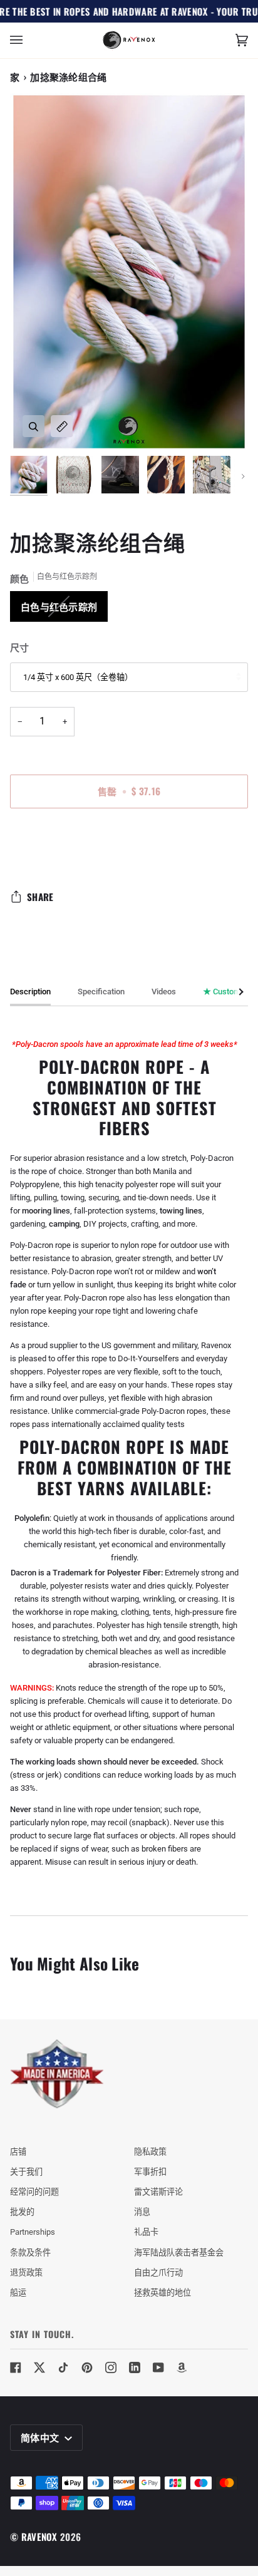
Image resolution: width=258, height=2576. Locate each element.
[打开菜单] (29, 40)
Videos (164, 992)
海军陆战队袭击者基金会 (179, 2253)
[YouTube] (158, 2367)
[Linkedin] (135, 2367)
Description (30, 992)
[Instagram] (111, 2367)
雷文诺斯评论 (158, 2192)
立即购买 (129, 843)
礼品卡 (146, 2232)
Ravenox (39, 2537)
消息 (142, 2212)
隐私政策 (150, 2152)
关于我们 (26, 2172)
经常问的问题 (34, 2192)
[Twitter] (39, 2367)
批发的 (22, 2212)
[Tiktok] (63, 2367)
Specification (101, 992)
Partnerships (33, 2232)
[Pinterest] (87, 2367)
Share (40, 897)
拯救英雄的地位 (163, 2293)
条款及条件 (30, 2253)
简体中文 (41, 2437)
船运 (18, 2293)
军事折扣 (150, 2172)
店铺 (18, 2152)
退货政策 (26, 2273)
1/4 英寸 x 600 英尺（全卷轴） (78, 677)
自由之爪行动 (158, 2273)
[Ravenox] (57, 2074)
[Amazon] (182, 2367)
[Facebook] (16, 2367)
